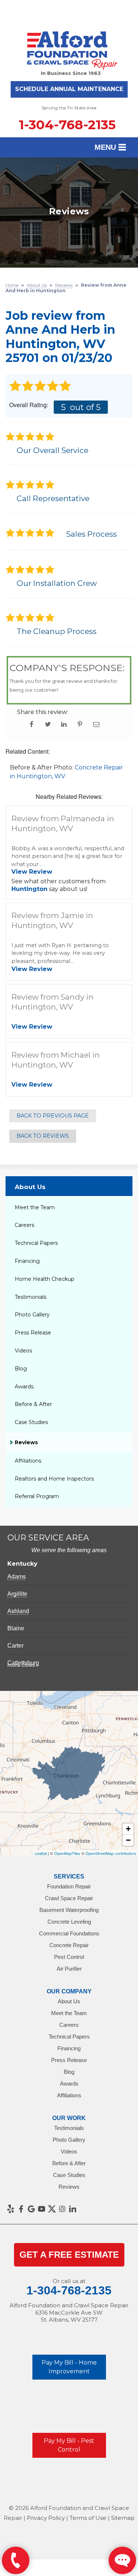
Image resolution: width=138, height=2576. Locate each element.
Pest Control (69, 1957)
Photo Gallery (32, 1315)
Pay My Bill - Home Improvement (69, 2367)
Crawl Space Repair (69, 1898)
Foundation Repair (69, 1886)
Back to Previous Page (53, 1116)
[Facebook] (21, 2209)
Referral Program (37, 1496)
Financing (27, 1261)
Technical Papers (36, 1243)
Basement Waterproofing (69, 1910)
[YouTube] (42, 2209)
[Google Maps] (31, 2209)
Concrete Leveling (69, 1922)
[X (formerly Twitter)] (52, 2209)
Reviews (26, 1442)
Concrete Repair (69, 1945)
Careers (24, 1225)
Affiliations (28, 1461)
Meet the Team (35, 1207)
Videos (23, 1351)
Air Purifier (69, 1969)
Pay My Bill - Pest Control (69, 2445)
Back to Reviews (43, 1136)
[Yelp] (11, 2209)
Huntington (29, 889)
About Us (30, 1187)
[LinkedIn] (72, 2209)
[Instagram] (62, 2209)
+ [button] (128, 1829)
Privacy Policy (46, 2518)
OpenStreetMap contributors (111, 1853)
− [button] (128, 1840)
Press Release (33, 1333)
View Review (32, 872)
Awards (24, 1387)
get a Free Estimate (69, 2255)
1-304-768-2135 (67, 125)
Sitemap (123, 2518)
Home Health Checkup (45, 1279)
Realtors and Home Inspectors (54, 1479)
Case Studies (31, 1422)
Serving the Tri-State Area (69, 108)
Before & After (33, 1404)
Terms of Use (88, 2518)
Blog (21, 1369)
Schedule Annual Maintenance (69, 89)
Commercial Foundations (69, 1933)
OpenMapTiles (67, 1853)
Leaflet (41, 1853)
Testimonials (31, 1297)
